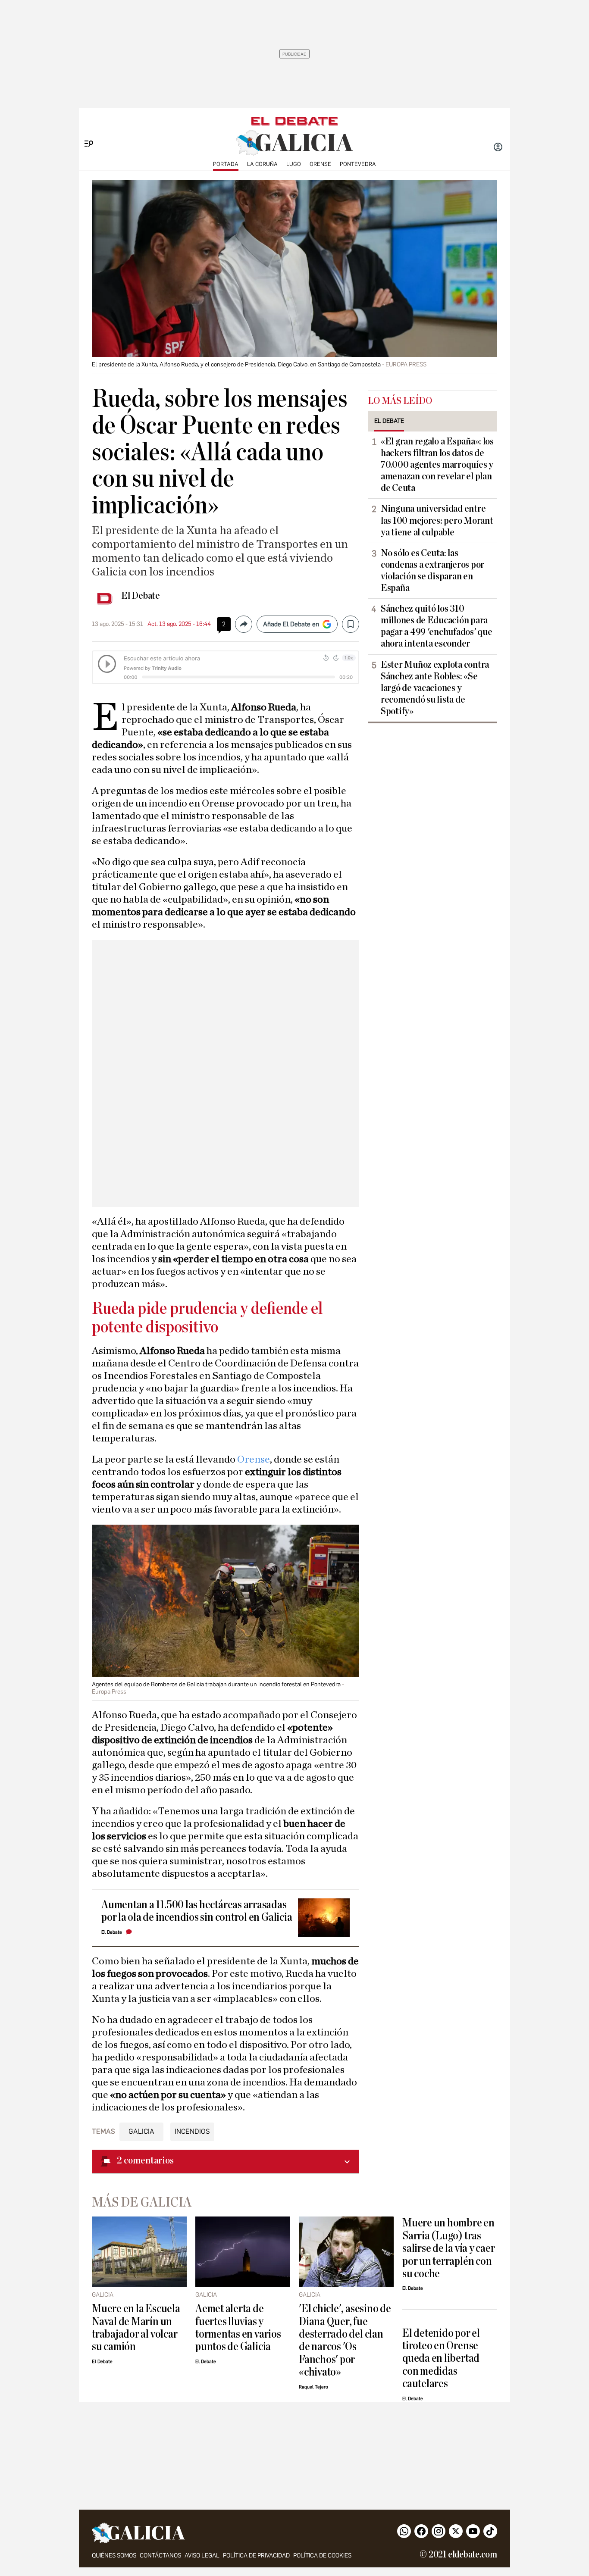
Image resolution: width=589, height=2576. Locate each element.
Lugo (294, 164)
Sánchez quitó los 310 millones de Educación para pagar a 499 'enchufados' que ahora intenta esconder (436, 626)
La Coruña (262, 164)
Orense (320, 164)
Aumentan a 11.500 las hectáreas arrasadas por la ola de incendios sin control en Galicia (197, 1911)
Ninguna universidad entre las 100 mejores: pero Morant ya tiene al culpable (437, 520)
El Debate (141, 596)
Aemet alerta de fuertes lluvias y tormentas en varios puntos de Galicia (238, 2327)
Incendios (192, 2131)
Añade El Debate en (291, 624)
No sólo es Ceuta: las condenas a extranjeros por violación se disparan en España (432, 571)
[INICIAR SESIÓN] (498, 148)
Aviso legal (202, 2556)
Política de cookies (322, 2556)
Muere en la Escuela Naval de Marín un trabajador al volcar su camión (136, 2327)
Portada (226, 164)
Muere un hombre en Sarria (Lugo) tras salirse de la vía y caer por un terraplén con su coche (448, 2248)
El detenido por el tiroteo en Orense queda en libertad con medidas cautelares (441, 2359)
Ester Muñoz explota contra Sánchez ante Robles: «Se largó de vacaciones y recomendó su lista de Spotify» (435, 688)
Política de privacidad (256, 2556)
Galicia (141, 2131)
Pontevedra (358, 164)
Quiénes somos (114, 2556)
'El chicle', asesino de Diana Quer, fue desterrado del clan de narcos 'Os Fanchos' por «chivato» (345, 2340)
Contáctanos (160, 2556)
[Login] (498, 148)
